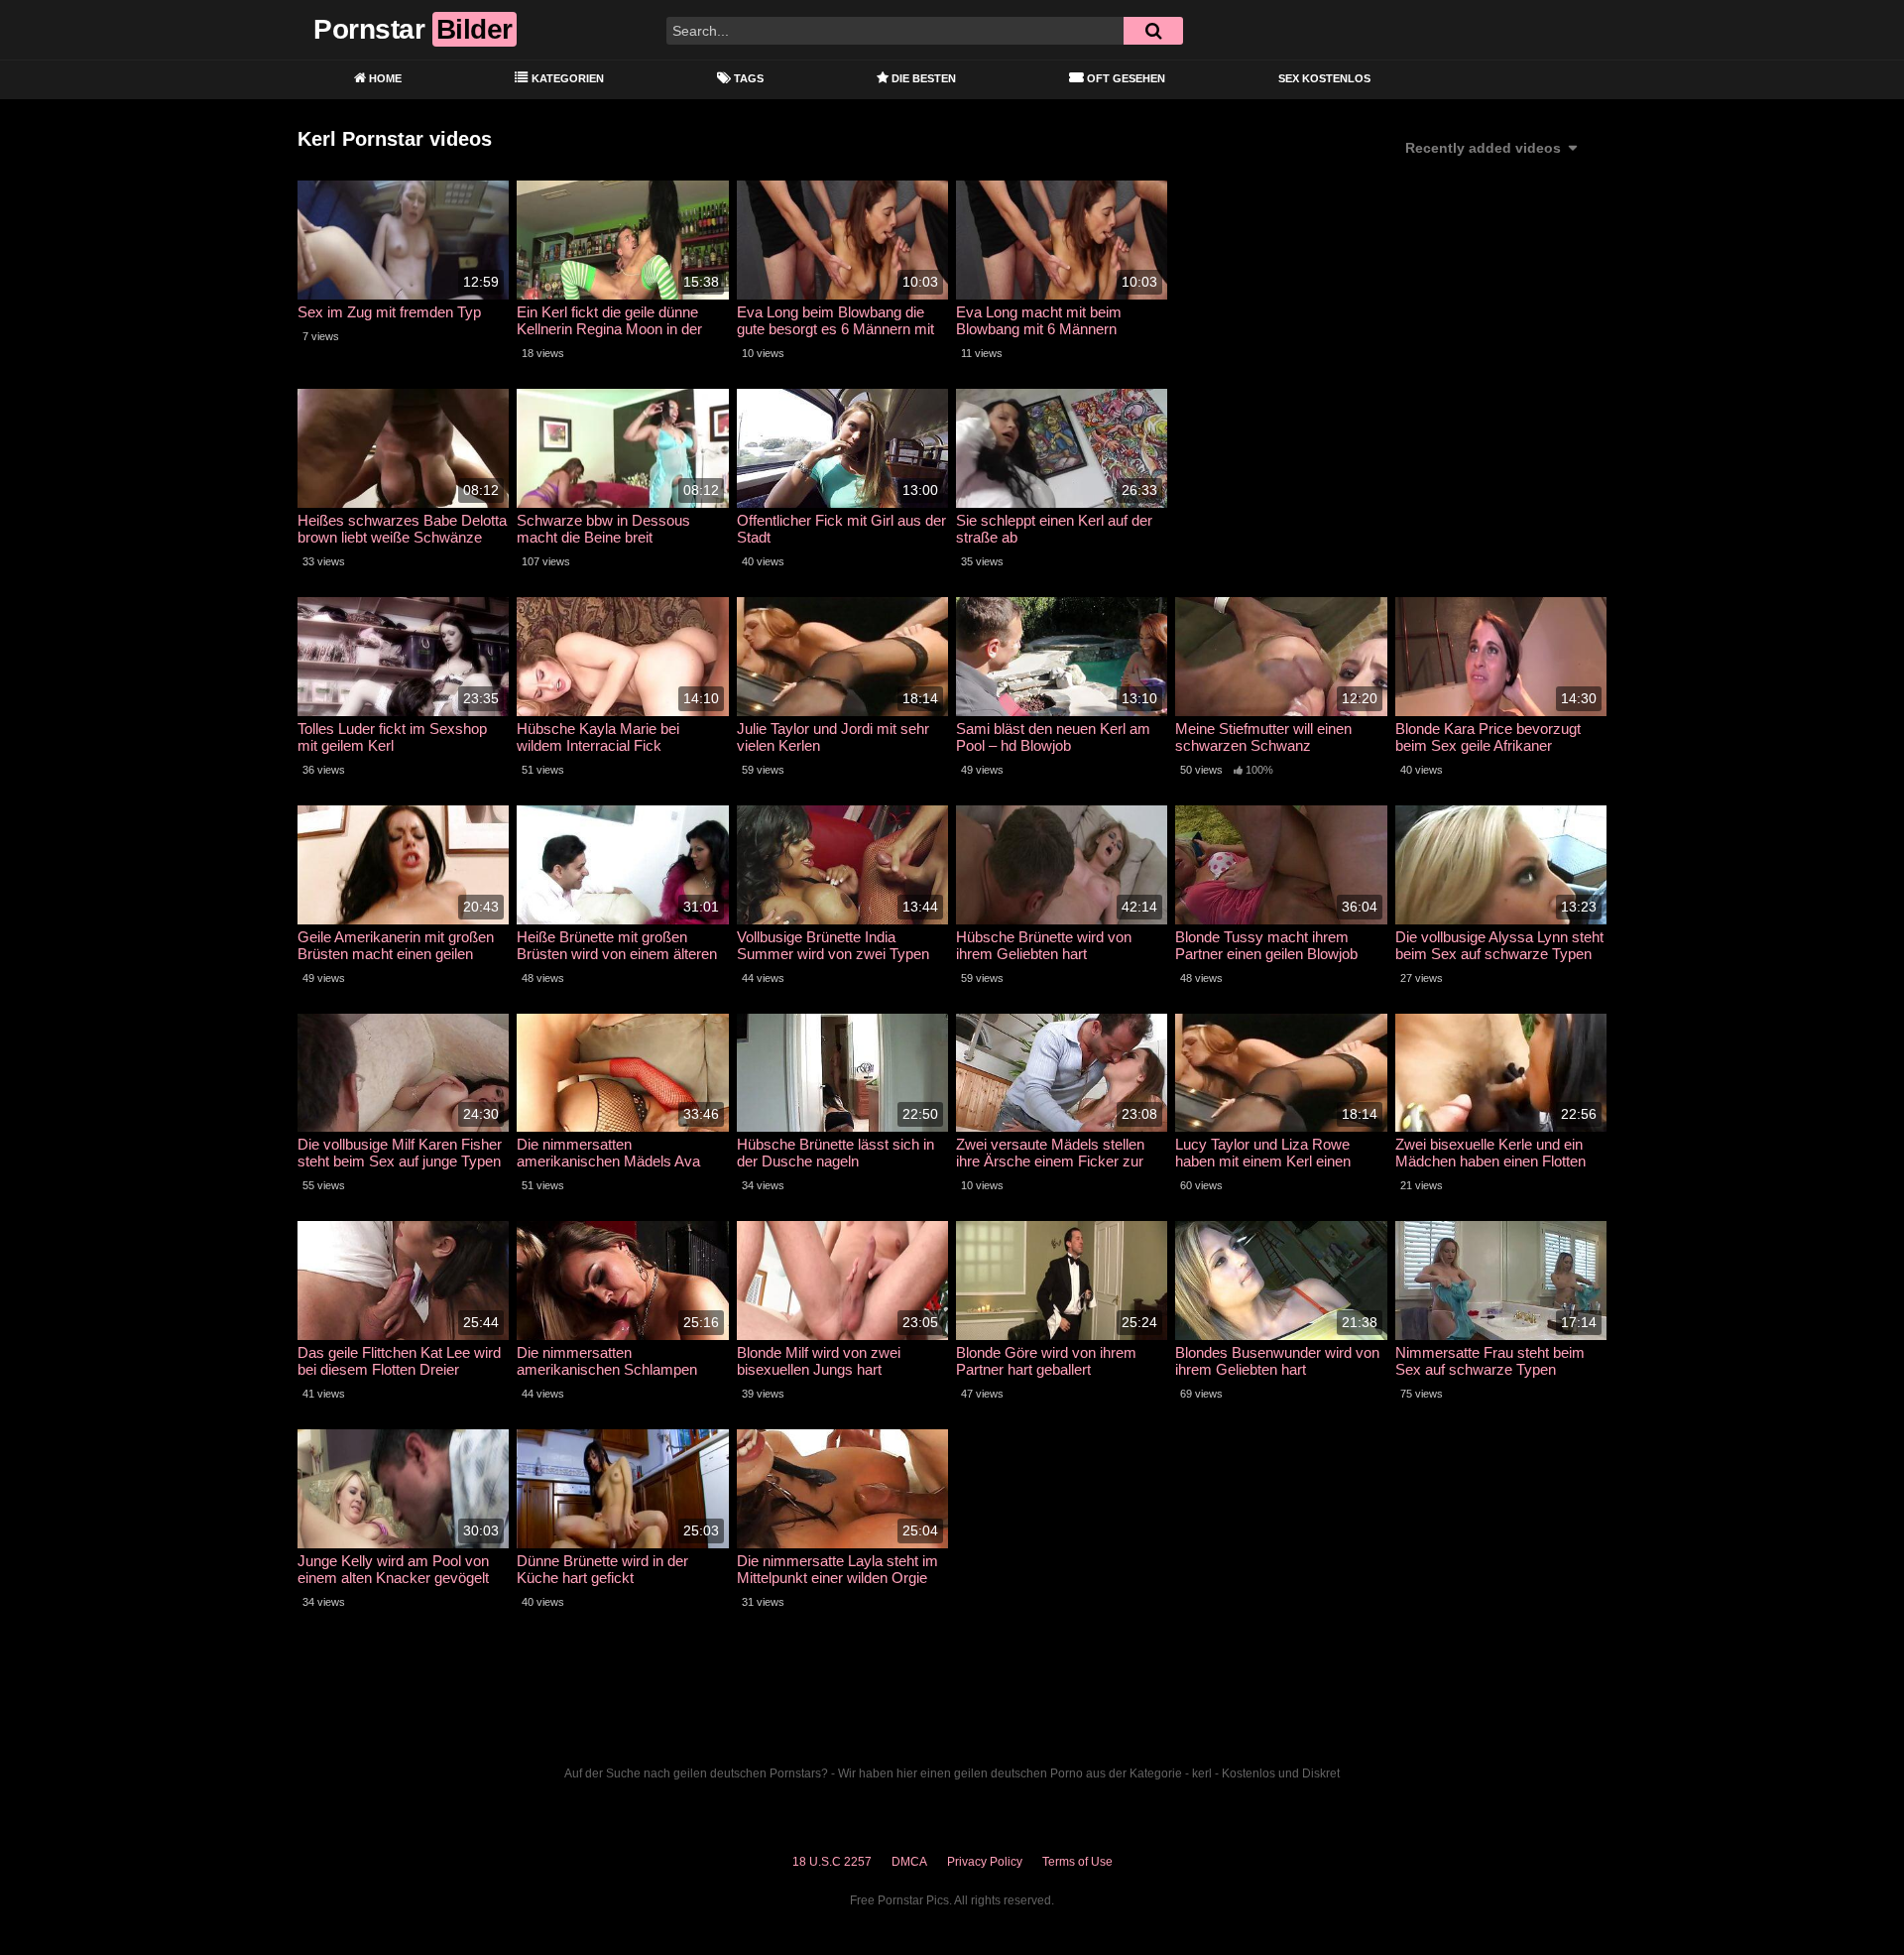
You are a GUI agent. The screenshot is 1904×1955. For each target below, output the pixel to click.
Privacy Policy (985, 1862)
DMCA (909, 1862)
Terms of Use (1077, 1862)
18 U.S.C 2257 (832, 1862)
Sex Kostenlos (1324, 78)
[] (1153, 31)
